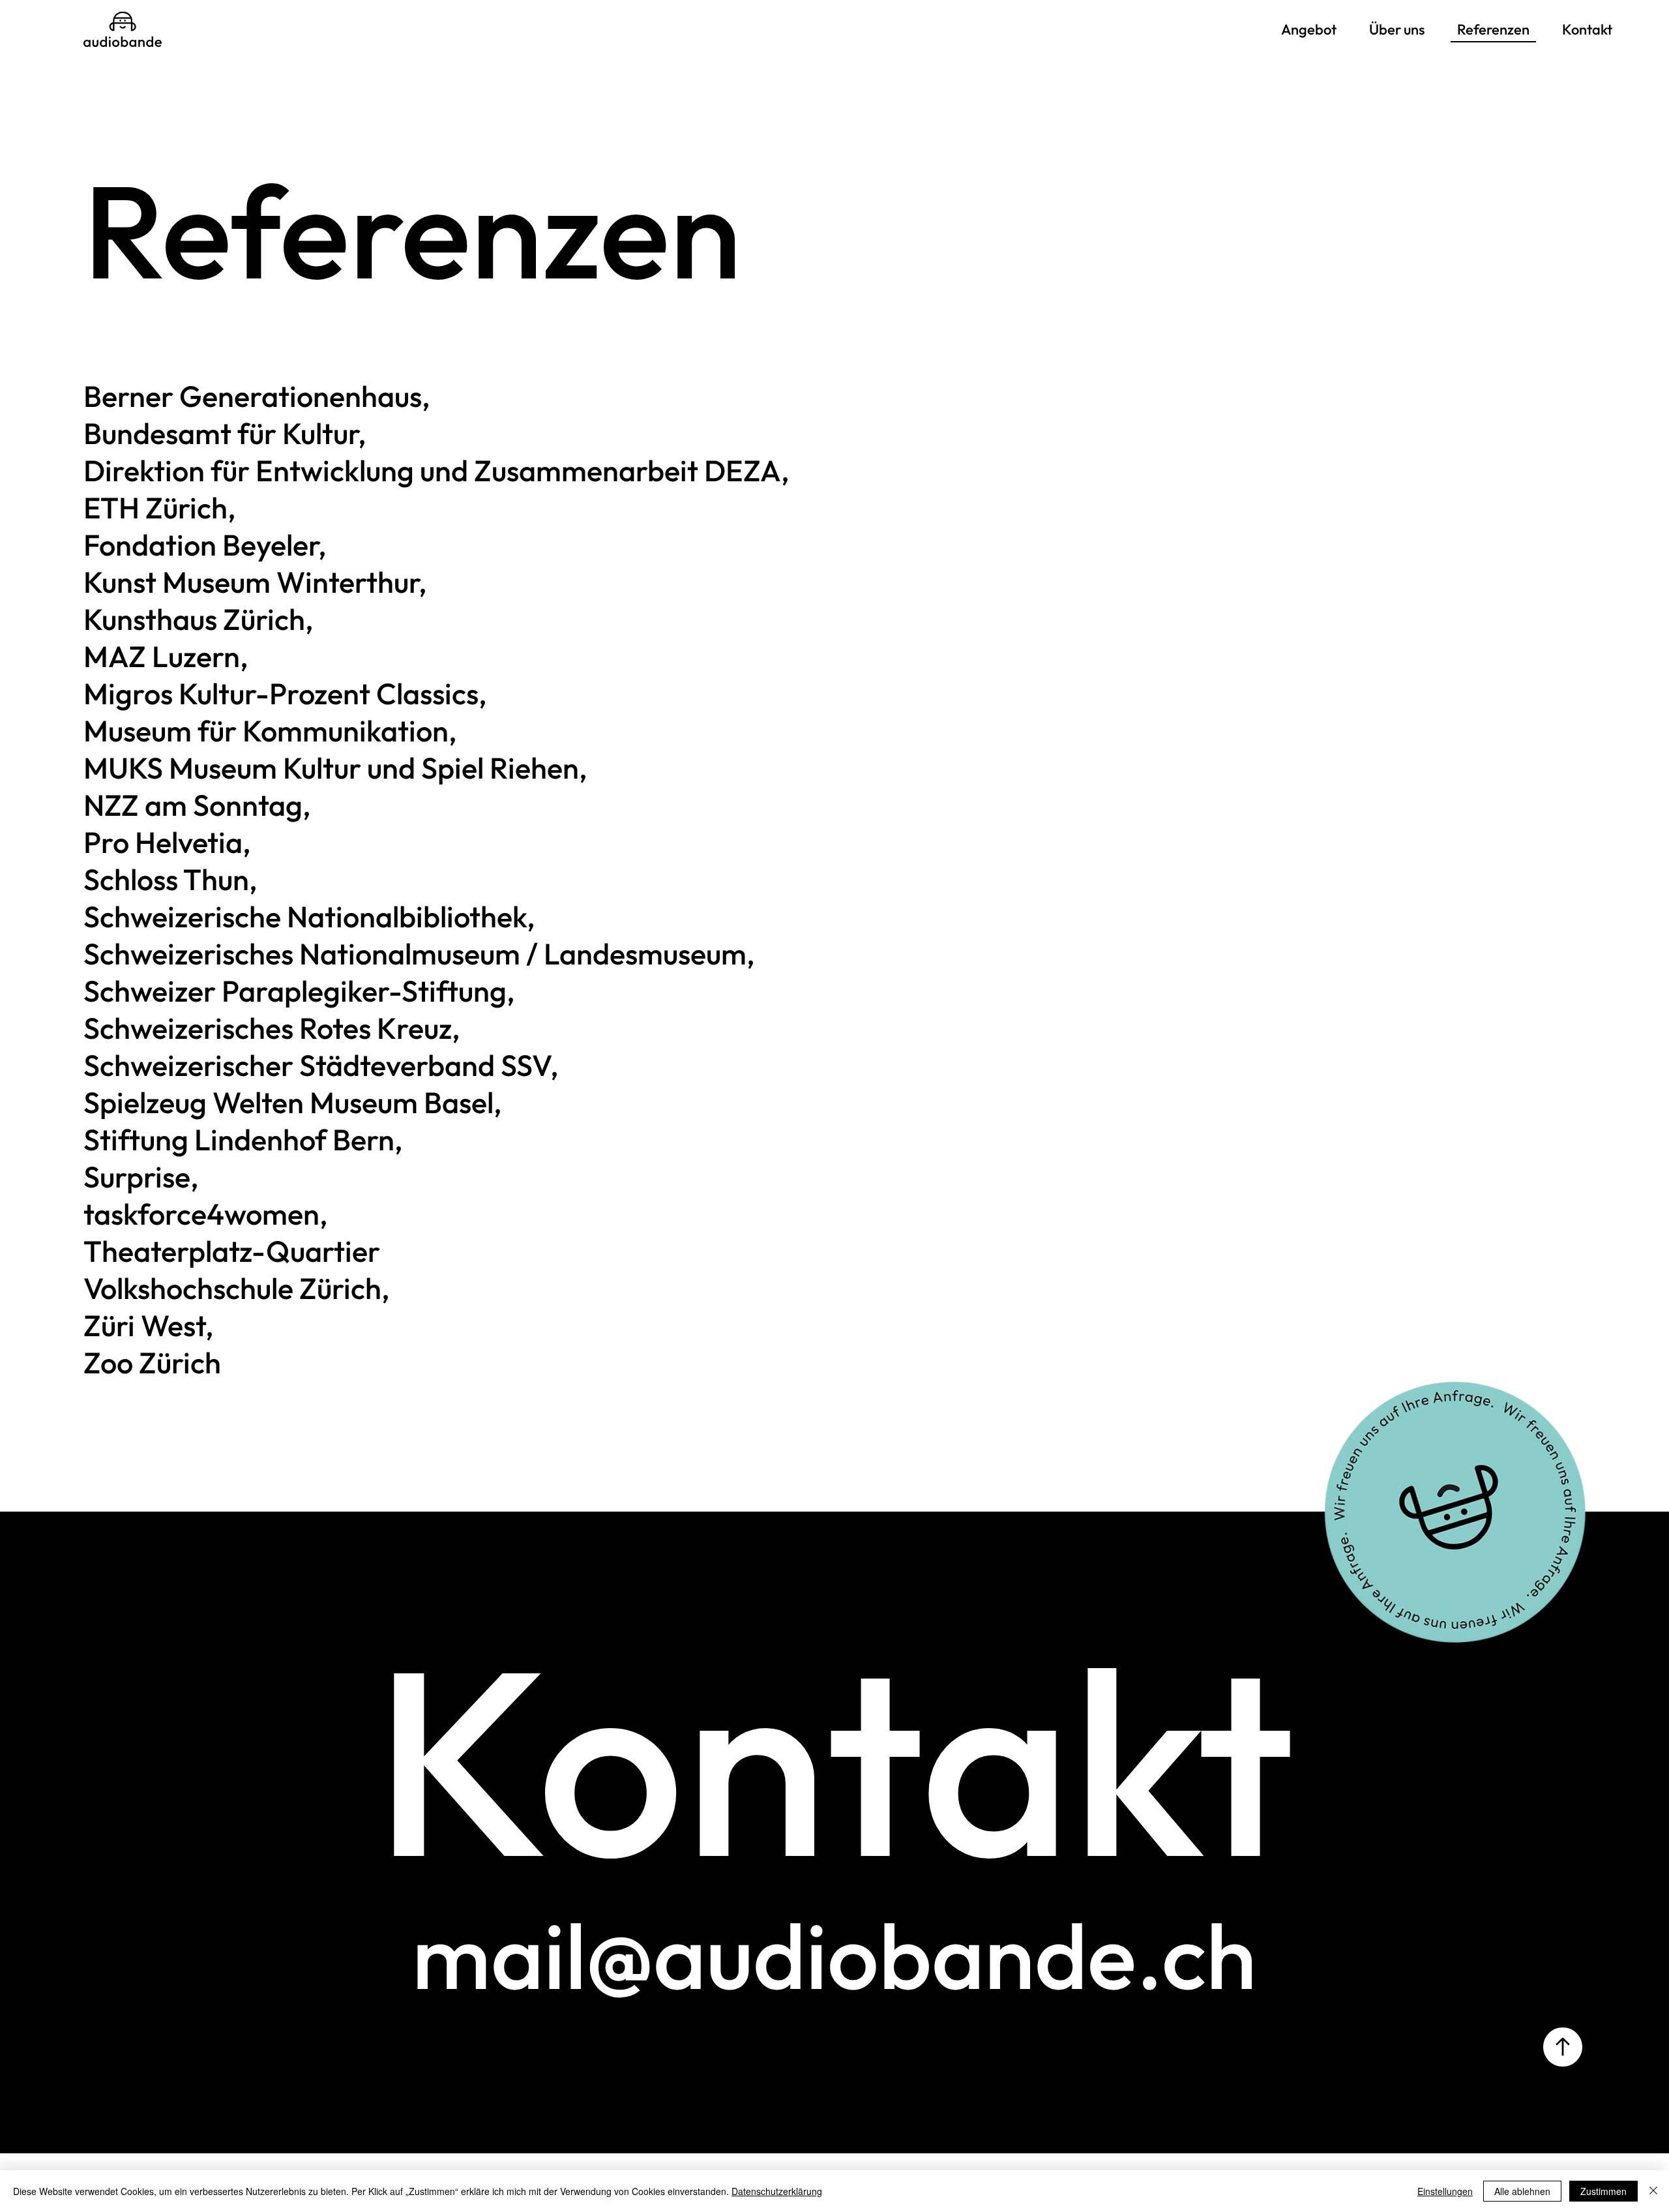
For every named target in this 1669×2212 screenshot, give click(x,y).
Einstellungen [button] (1445, 2191)
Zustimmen (1603, 2191)
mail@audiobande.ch (834, 1955)
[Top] (1563, 2047)
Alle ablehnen (1522, 2191)
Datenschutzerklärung (777, 2191)
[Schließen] (1653, 2191)
